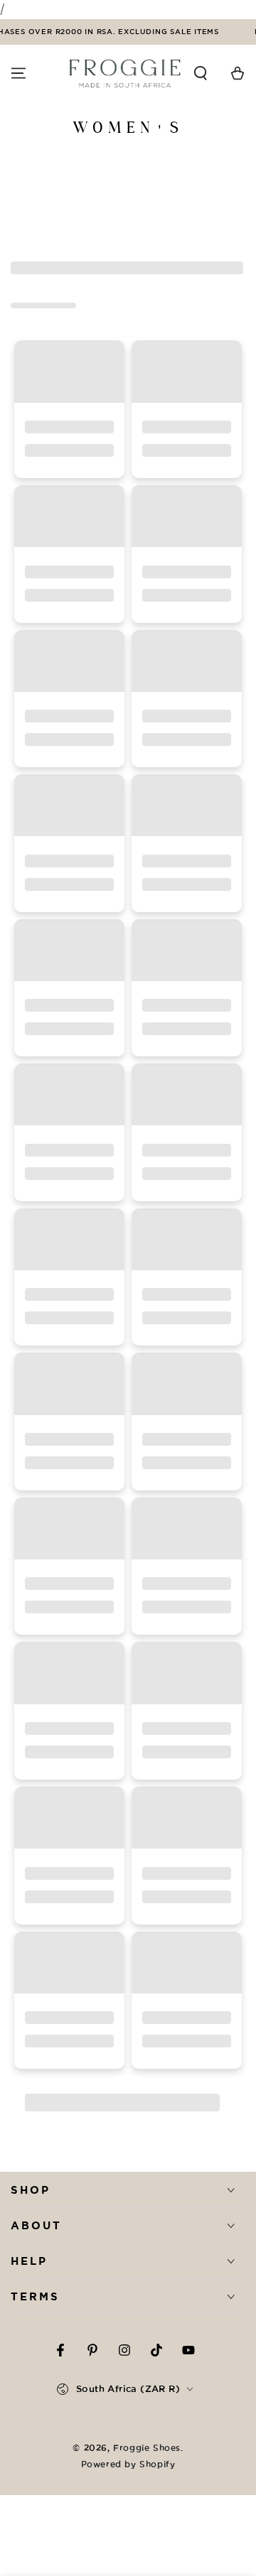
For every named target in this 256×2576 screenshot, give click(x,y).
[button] (201, 73)
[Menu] (18, 73)
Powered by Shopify (128, 2464)
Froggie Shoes (147, 2448)
